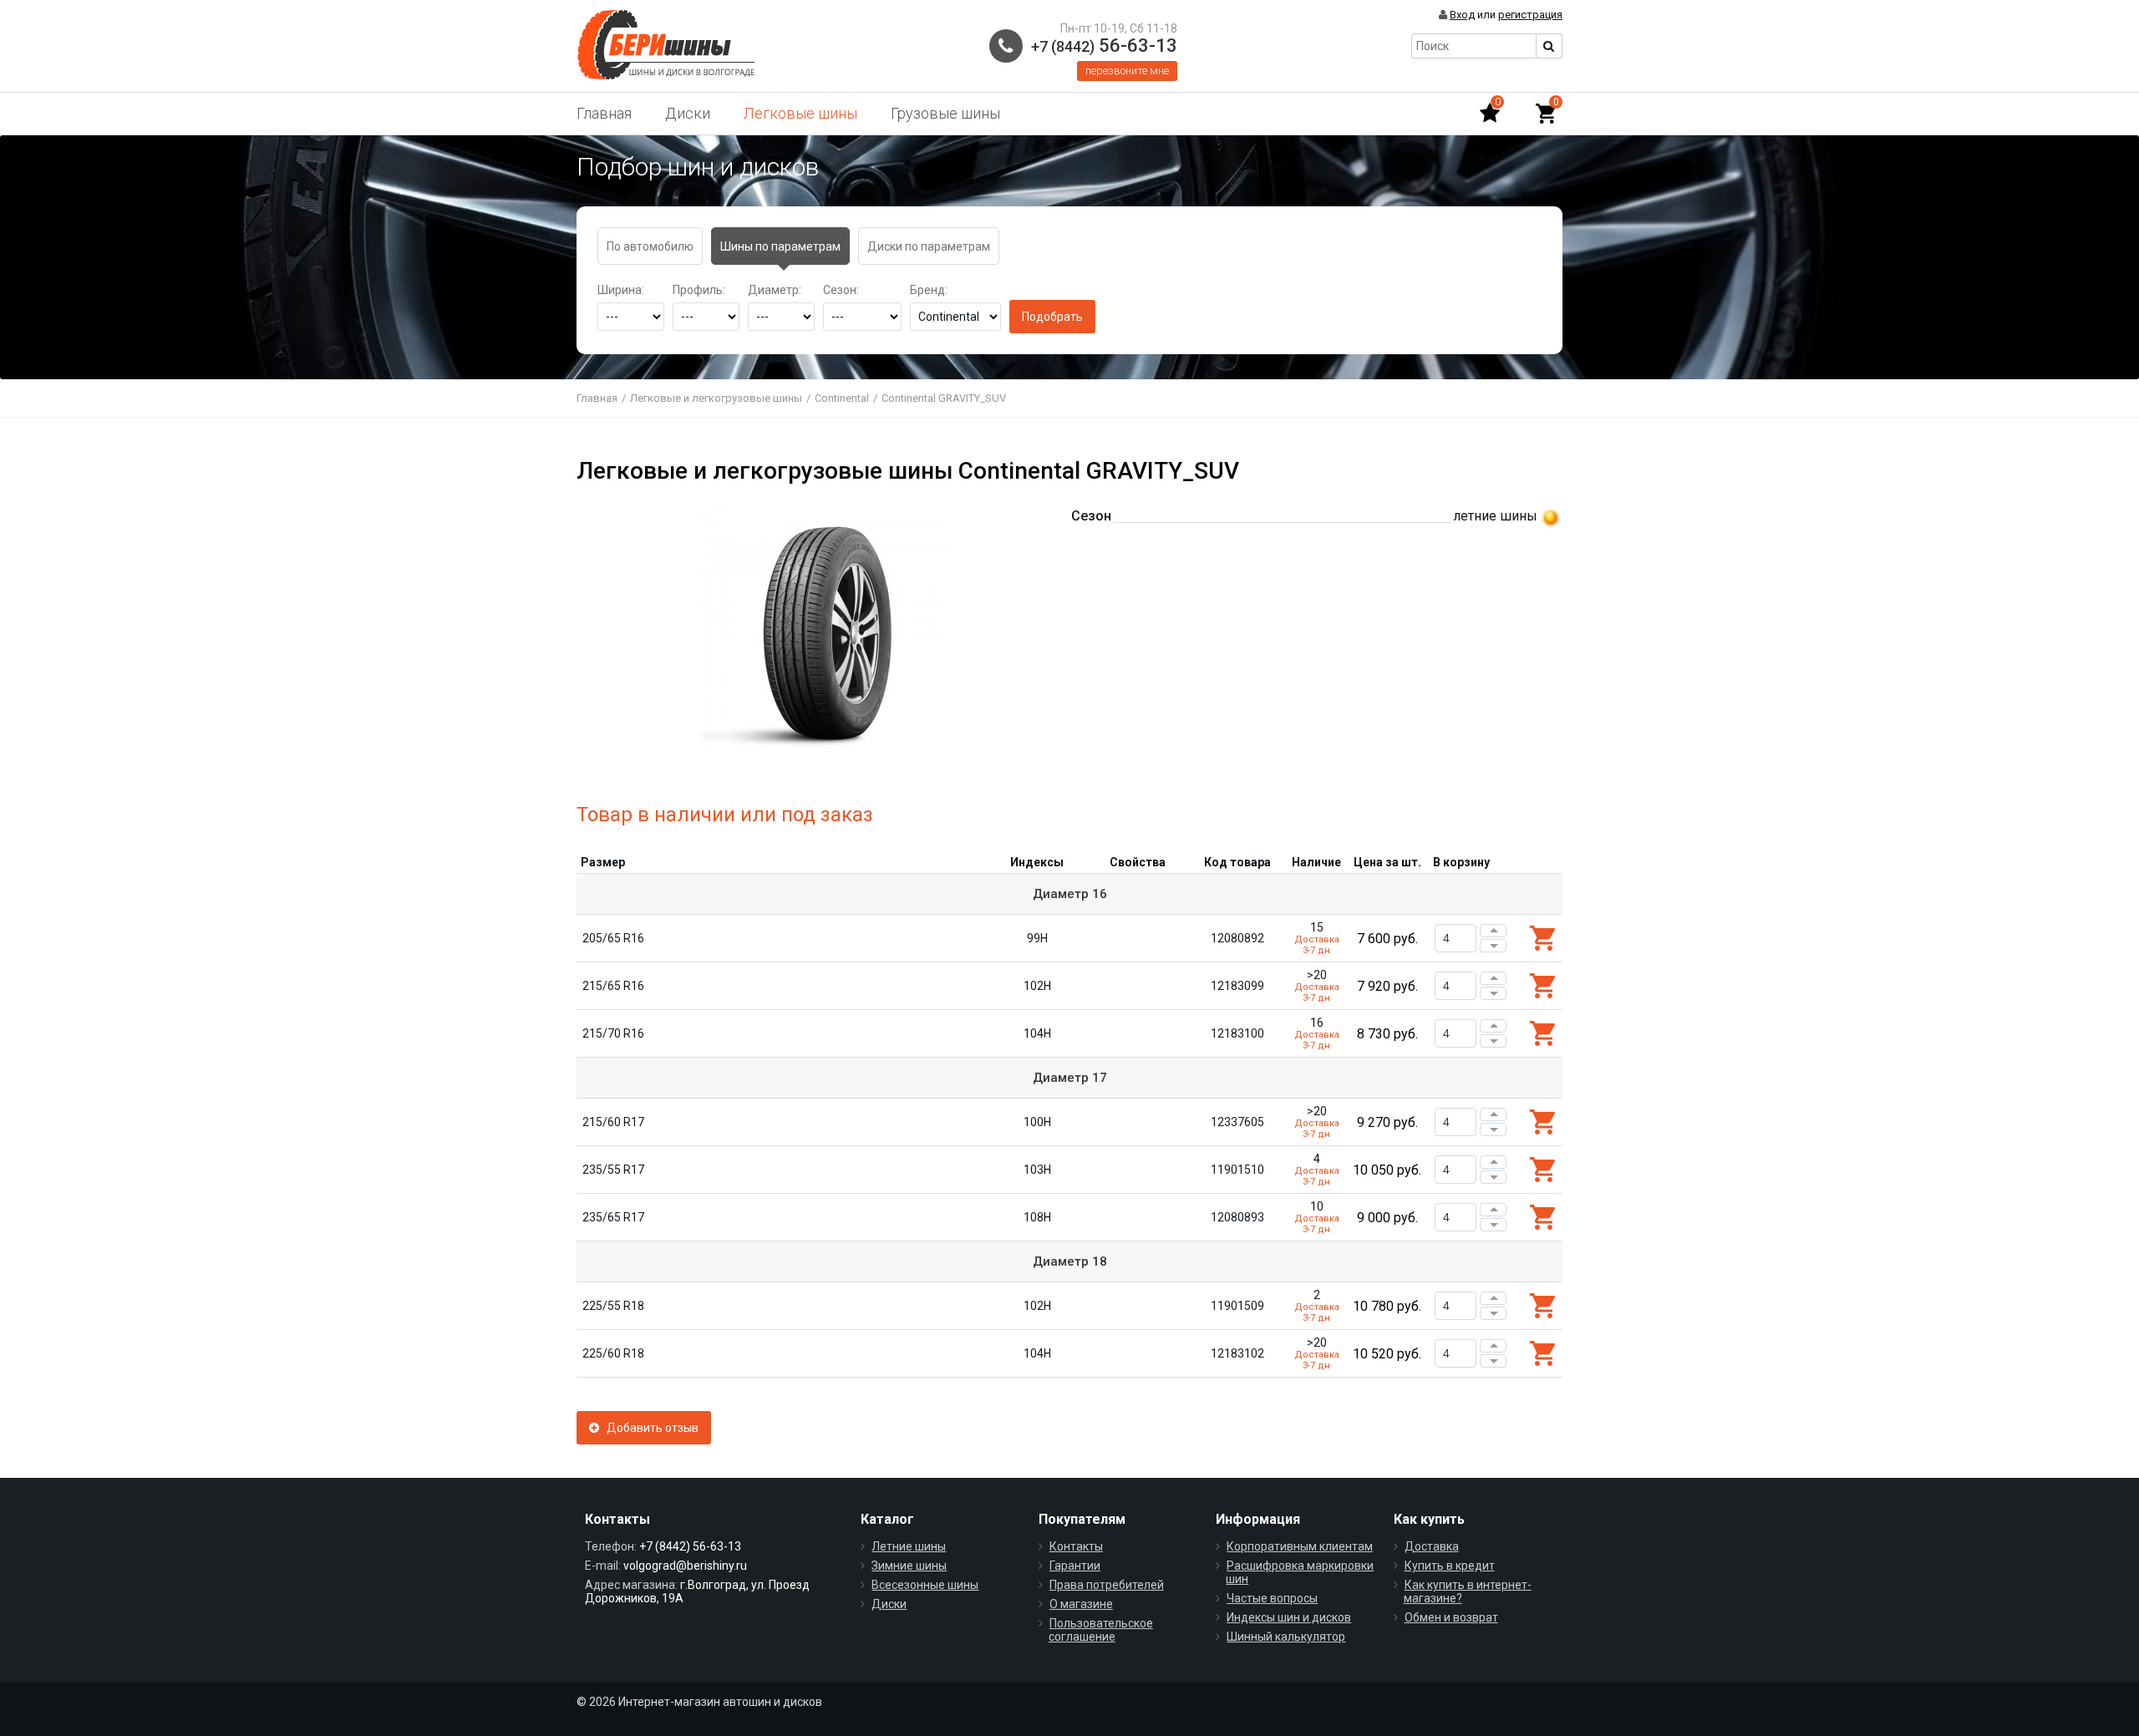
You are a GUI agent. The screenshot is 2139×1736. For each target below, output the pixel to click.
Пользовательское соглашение (1101, 1630)
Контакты (1076, 1546)
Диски (688, 113)
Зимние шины (909, 1566)
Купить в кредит (1450, 1566)
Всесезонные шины (925, 1585)
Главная (604, 113)
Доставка (1432, 1546)
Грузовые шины (945, 113)
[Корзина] (1546, 114)
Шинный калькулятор (1286, 1637)
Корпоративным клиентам (1300, 1546)
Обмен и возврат (1451, 1617)
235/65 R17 (613, 1217)
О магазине (1081, 1604)
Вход (1462, 15)
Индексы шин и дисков (1289, 1617)
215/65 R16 (613, 986)
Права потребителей (1107, 1585)
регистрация (1530, 15)
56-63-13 (1104, 46)
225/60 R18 (613, 1353)
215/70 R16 (613, 1033)
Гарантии (1075, 1566)
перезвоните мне (1127, 71)
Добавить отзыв (649, 1428)
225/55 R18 (613, 1306)
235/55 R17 (613, 1170)
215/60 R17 (613, 1122)
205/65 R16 (613, 938)
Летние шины (909, 1546)
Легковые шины (800, 113)
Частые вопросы (1272, 1598)
